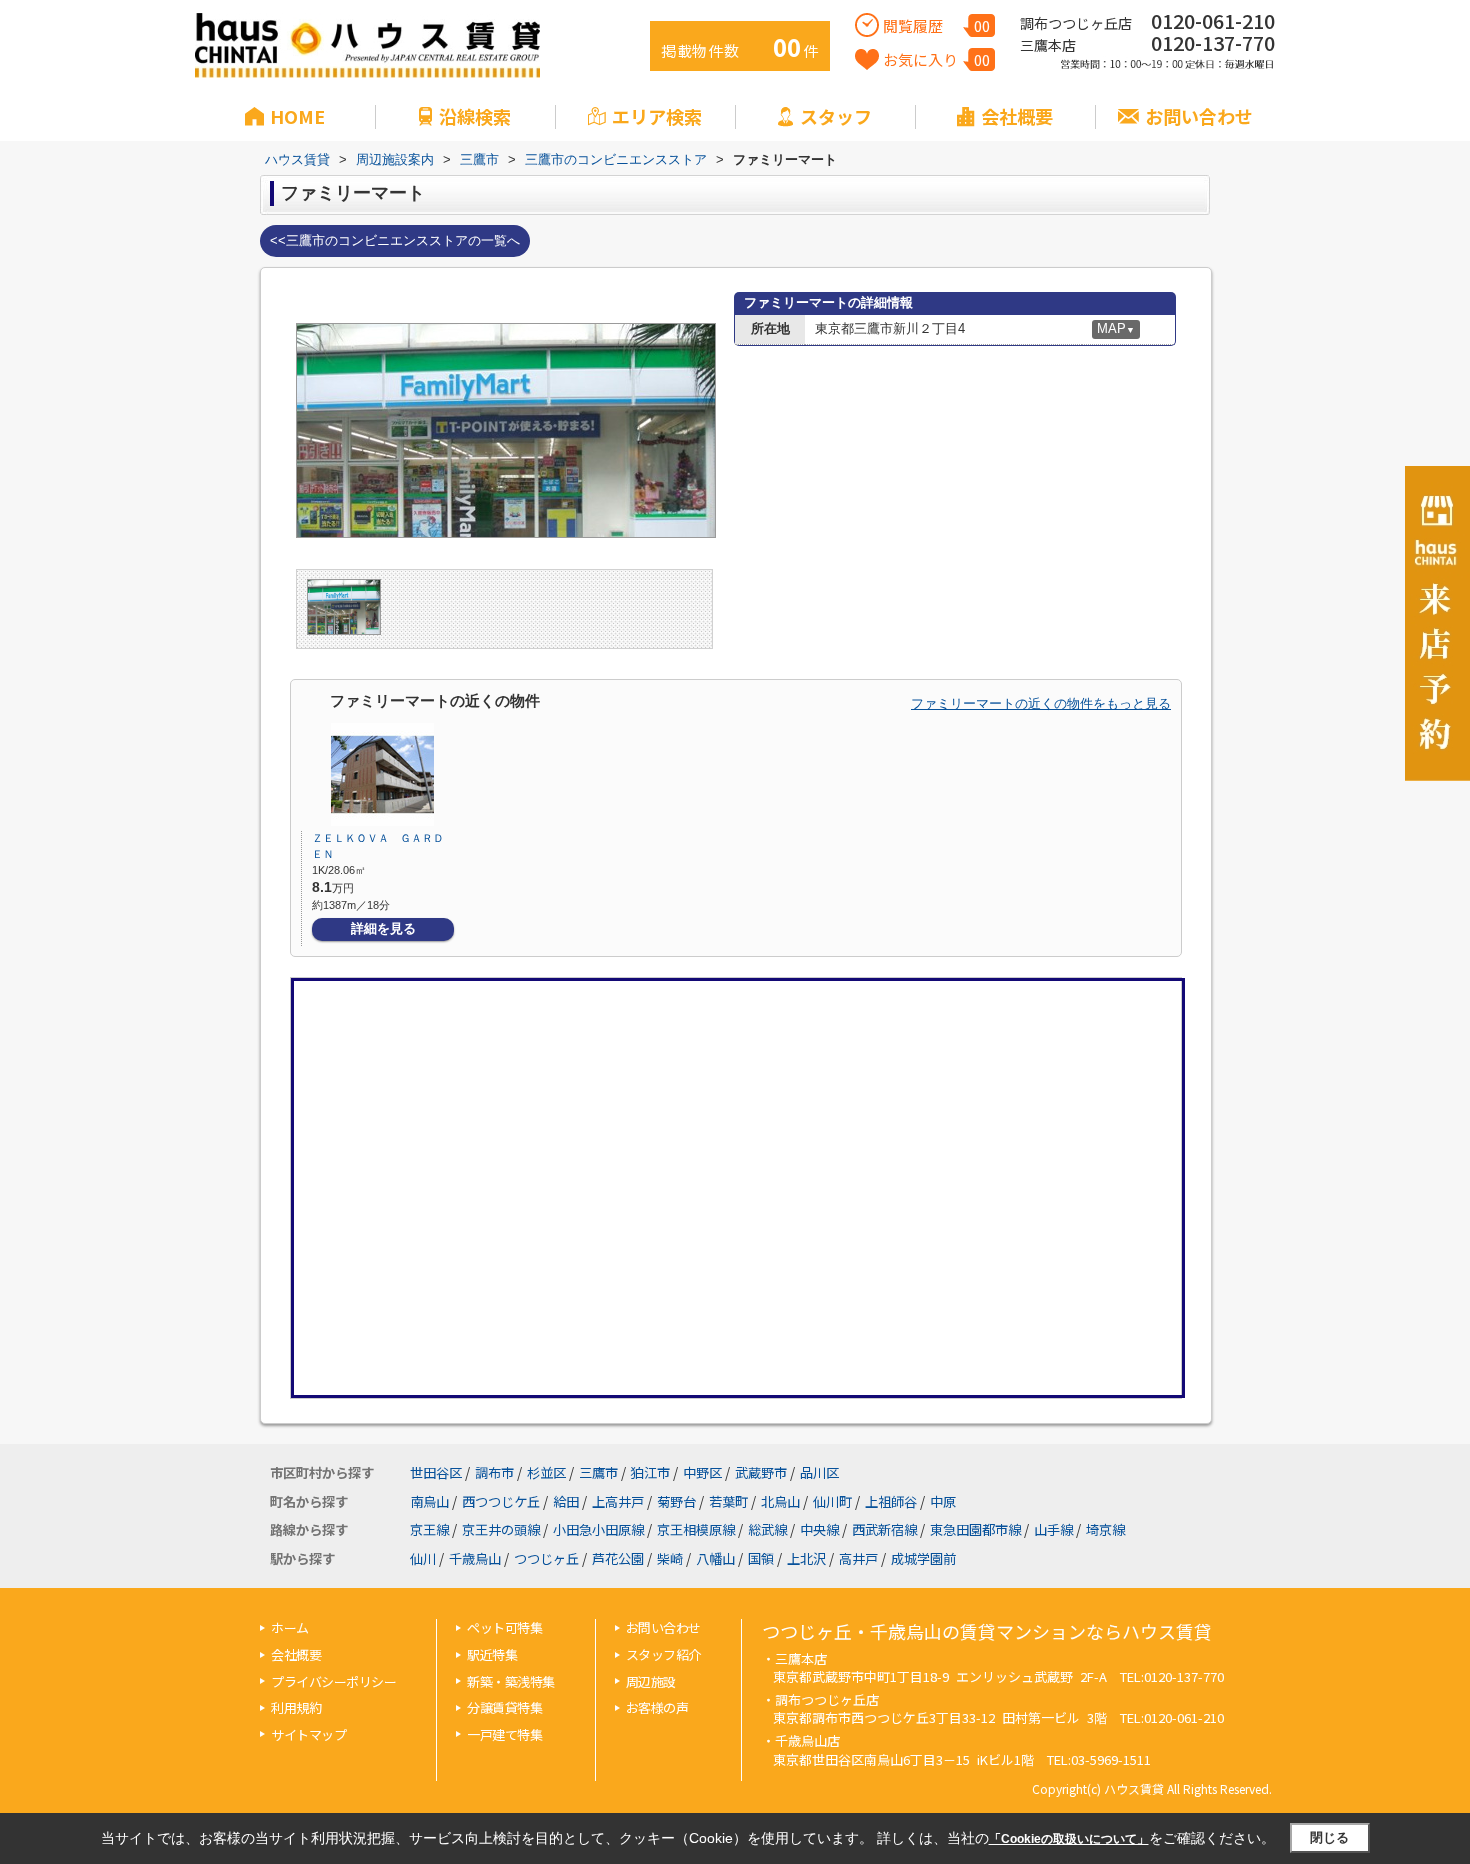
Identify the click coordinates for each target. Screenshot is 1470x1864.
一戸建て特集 (504, 1734)
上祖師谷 (891, 1501)
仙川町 (832, 1501)
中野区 (702, 1472)
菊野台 (676, 1501)
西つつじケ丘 (501, 1501)
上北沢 (806, 1558)
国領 (761, 1558)
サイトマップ (308, 1734)
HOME (297, 116)
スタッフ (836, 116)
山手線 (1053, 1529)
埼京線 (1105, 1529)
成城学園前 (923, 1558)
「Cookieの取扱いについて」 (1069, 1839)
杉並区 (546, 1472)
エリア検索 (657, 116)
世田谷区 (436, 1472)
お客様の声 (657, 1707)
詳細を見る (383, 928)
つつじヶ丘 (546, 1558)
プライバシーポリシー (333, 1681)
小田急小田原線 (598, 1529)
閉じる (1329, 1837)
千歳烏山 (475, 1558)
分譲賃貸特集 (504, 1707)
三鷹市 (598, 1472)
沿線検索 (475, 116)
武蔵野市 (761, 1472)
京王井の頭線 (501, 1529)
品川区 (819, 1472)
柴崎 (670, 1558)
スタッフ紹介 (663, 1654)
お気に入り (936, 59)
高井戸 (858, 1558)
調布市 (494, 1472)
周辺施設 (651, 1681)
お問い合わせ (1199, 116)
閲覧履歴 (936, 25)
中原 (943, 1501)
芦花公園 (618, 1558)
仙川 (423, 1558)
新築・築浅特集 (511, 1681)
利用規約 (296, 1707)
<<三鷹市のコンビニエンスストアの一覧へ (395, 240)
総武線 (767, 1529)
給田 (566, 1501)
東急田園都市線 (975, 1529)
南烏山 (429, 1501)
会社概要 (1017, 116)
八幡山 (715, 1558)
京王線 (429, 1529)
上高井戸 (618, 1501)
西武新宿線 (884, 1529)
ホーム (290, 1627)
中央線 (819, 1529)
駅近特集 (492, 1654)
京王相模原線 (696, 1529)
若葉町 (728, 1501)
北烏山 (780, 1501)
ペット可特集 (504, 1627)
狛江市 (650, 1472)
